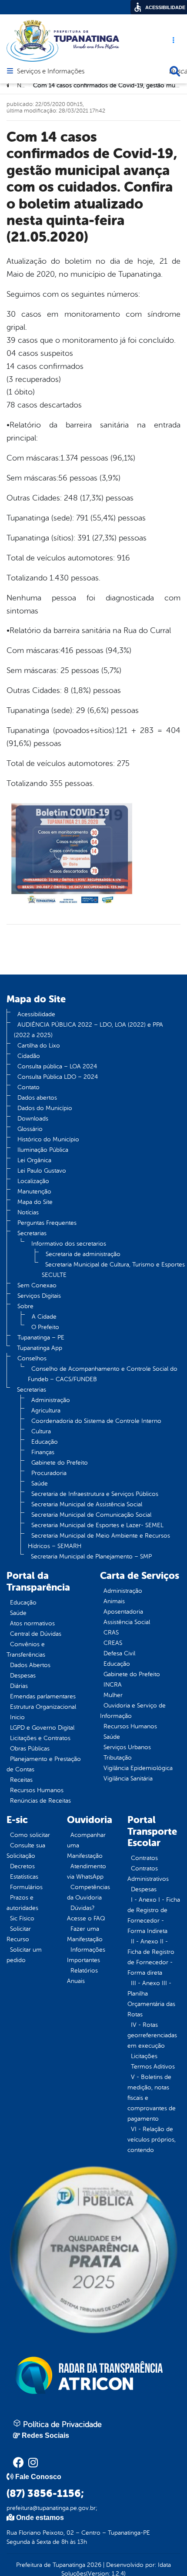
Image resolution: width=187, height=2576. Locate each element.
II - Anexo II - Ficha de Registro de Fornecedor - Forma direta (151, 1957)
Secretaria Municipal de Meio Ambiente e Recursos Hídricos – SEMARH (99, 1541)
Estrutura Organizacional (43, 1707)
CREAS (113, 1643)
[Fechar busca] (175, 71)
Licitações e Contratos (40, 1738)
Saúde (40, 1484)
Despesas (23, 1676)
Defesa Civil (119, 1653)
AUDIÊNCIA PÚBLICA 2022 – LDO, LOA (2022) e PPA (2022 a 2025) (88, 1030)
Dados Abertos (30, 1665)
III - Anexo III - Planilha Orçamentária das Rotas (151, 1999)
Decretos (22, 1866)
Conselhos (32, 1358)
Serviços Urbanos (127, 1747)
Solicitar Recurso (19, 1934)
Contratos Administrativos (148, 1874)
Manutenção (34, 1192)
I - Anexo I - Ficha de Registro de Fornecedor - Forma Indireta (154, 1915)
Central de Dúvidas (36, 1634)
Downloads (33, 1119)
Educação (45, 1442)
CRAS (111, 1633)
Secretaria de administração (83, 1254)
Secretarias (32, 1233)
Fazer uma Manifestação (85, 1934)
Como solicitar (30, 1835)
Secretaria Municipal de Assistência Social (87, 1504)
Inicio (17, 1717)
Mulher (113, 1695)
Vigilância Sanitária (128, 1779)
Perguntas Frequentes (47, 1223)
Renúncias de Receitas (40, 1801)
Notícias (28, 1212)
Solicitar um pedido (24, 1955)
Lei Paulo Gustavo (42, 1171)
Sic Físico (22, 1918)
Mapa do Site (35, 1202)
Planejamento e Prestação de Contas (44, 1764)
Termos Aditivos (153, 2067)
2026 (93, 2565)
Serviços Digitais (39, 1296)
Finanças (43, 1452)
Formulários (26, 1887)
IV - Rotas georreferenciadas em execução (152, 2035)
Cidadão (29, 1056)
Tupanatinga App (40, 1348)
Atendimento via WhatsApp (87, 1871)
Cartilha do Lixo (39, 1046)
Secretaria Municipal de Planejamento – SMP (91, 1557)
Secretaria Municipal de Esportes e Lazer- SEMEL (97, 1525)
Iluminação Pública (43, 1150)
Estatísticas (24, 1877)
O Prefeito (45, 1327)
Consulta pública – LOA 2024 (57, 1066)
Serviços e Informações (51, 72)
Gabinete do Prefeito (60, 1463)
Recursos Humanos (37, 1790)
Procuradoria (49, 1473)
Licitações (144, 2056)
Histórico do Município (48, 1139)
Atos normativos (32, 1623)
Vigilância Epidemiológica (138, 1768)
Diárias (19, 1686)
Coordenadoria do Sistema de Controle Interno (96, 1421)
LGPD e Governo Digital (42, 1728)
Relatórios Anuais (82, 1976)
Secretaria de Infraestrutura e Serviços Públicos (95, 1494)
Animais (114, 1601)
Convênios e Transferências (26, 1649)
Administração (51, 1400)
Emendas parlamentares (43, 1696)
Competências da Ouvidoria (88, 1892)
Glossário (30, 1129)
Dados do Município (45, 1108)
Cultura (41, 1431)
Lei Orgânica (34, 1160)
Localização (33, 1181)
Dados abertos (37, 1098)
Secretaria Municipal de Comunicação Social (91, 1515)
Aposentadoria (123, 1612)
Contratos (144, 1858)
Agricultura (46, 1411)
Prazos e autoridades (22, 1903)
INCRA (113, 1685)
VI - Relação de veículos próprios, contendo (152, 2140)
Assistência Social (127, 1622)
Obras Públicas (30, 1749)
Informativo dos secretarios (69, 1244)
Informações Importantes (86, 1955)
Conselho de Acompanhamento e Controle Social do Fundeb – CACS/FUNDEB (103, 1374)
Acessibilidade (36, 1014)
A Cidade (44, 1317)
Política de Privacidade (61, 2424)
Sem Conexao (37, 1285)
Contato (28, 1087)
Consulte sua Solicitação (26, 1851)
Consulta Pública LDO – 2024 (58, 1077)
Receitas (21, 1780)
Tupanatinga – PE (41, 1338)
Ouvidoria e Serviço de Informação (133, 1711)
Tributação (118, 1758)
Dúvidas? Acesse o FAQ (86, 1913)
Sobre (25, 1306)
